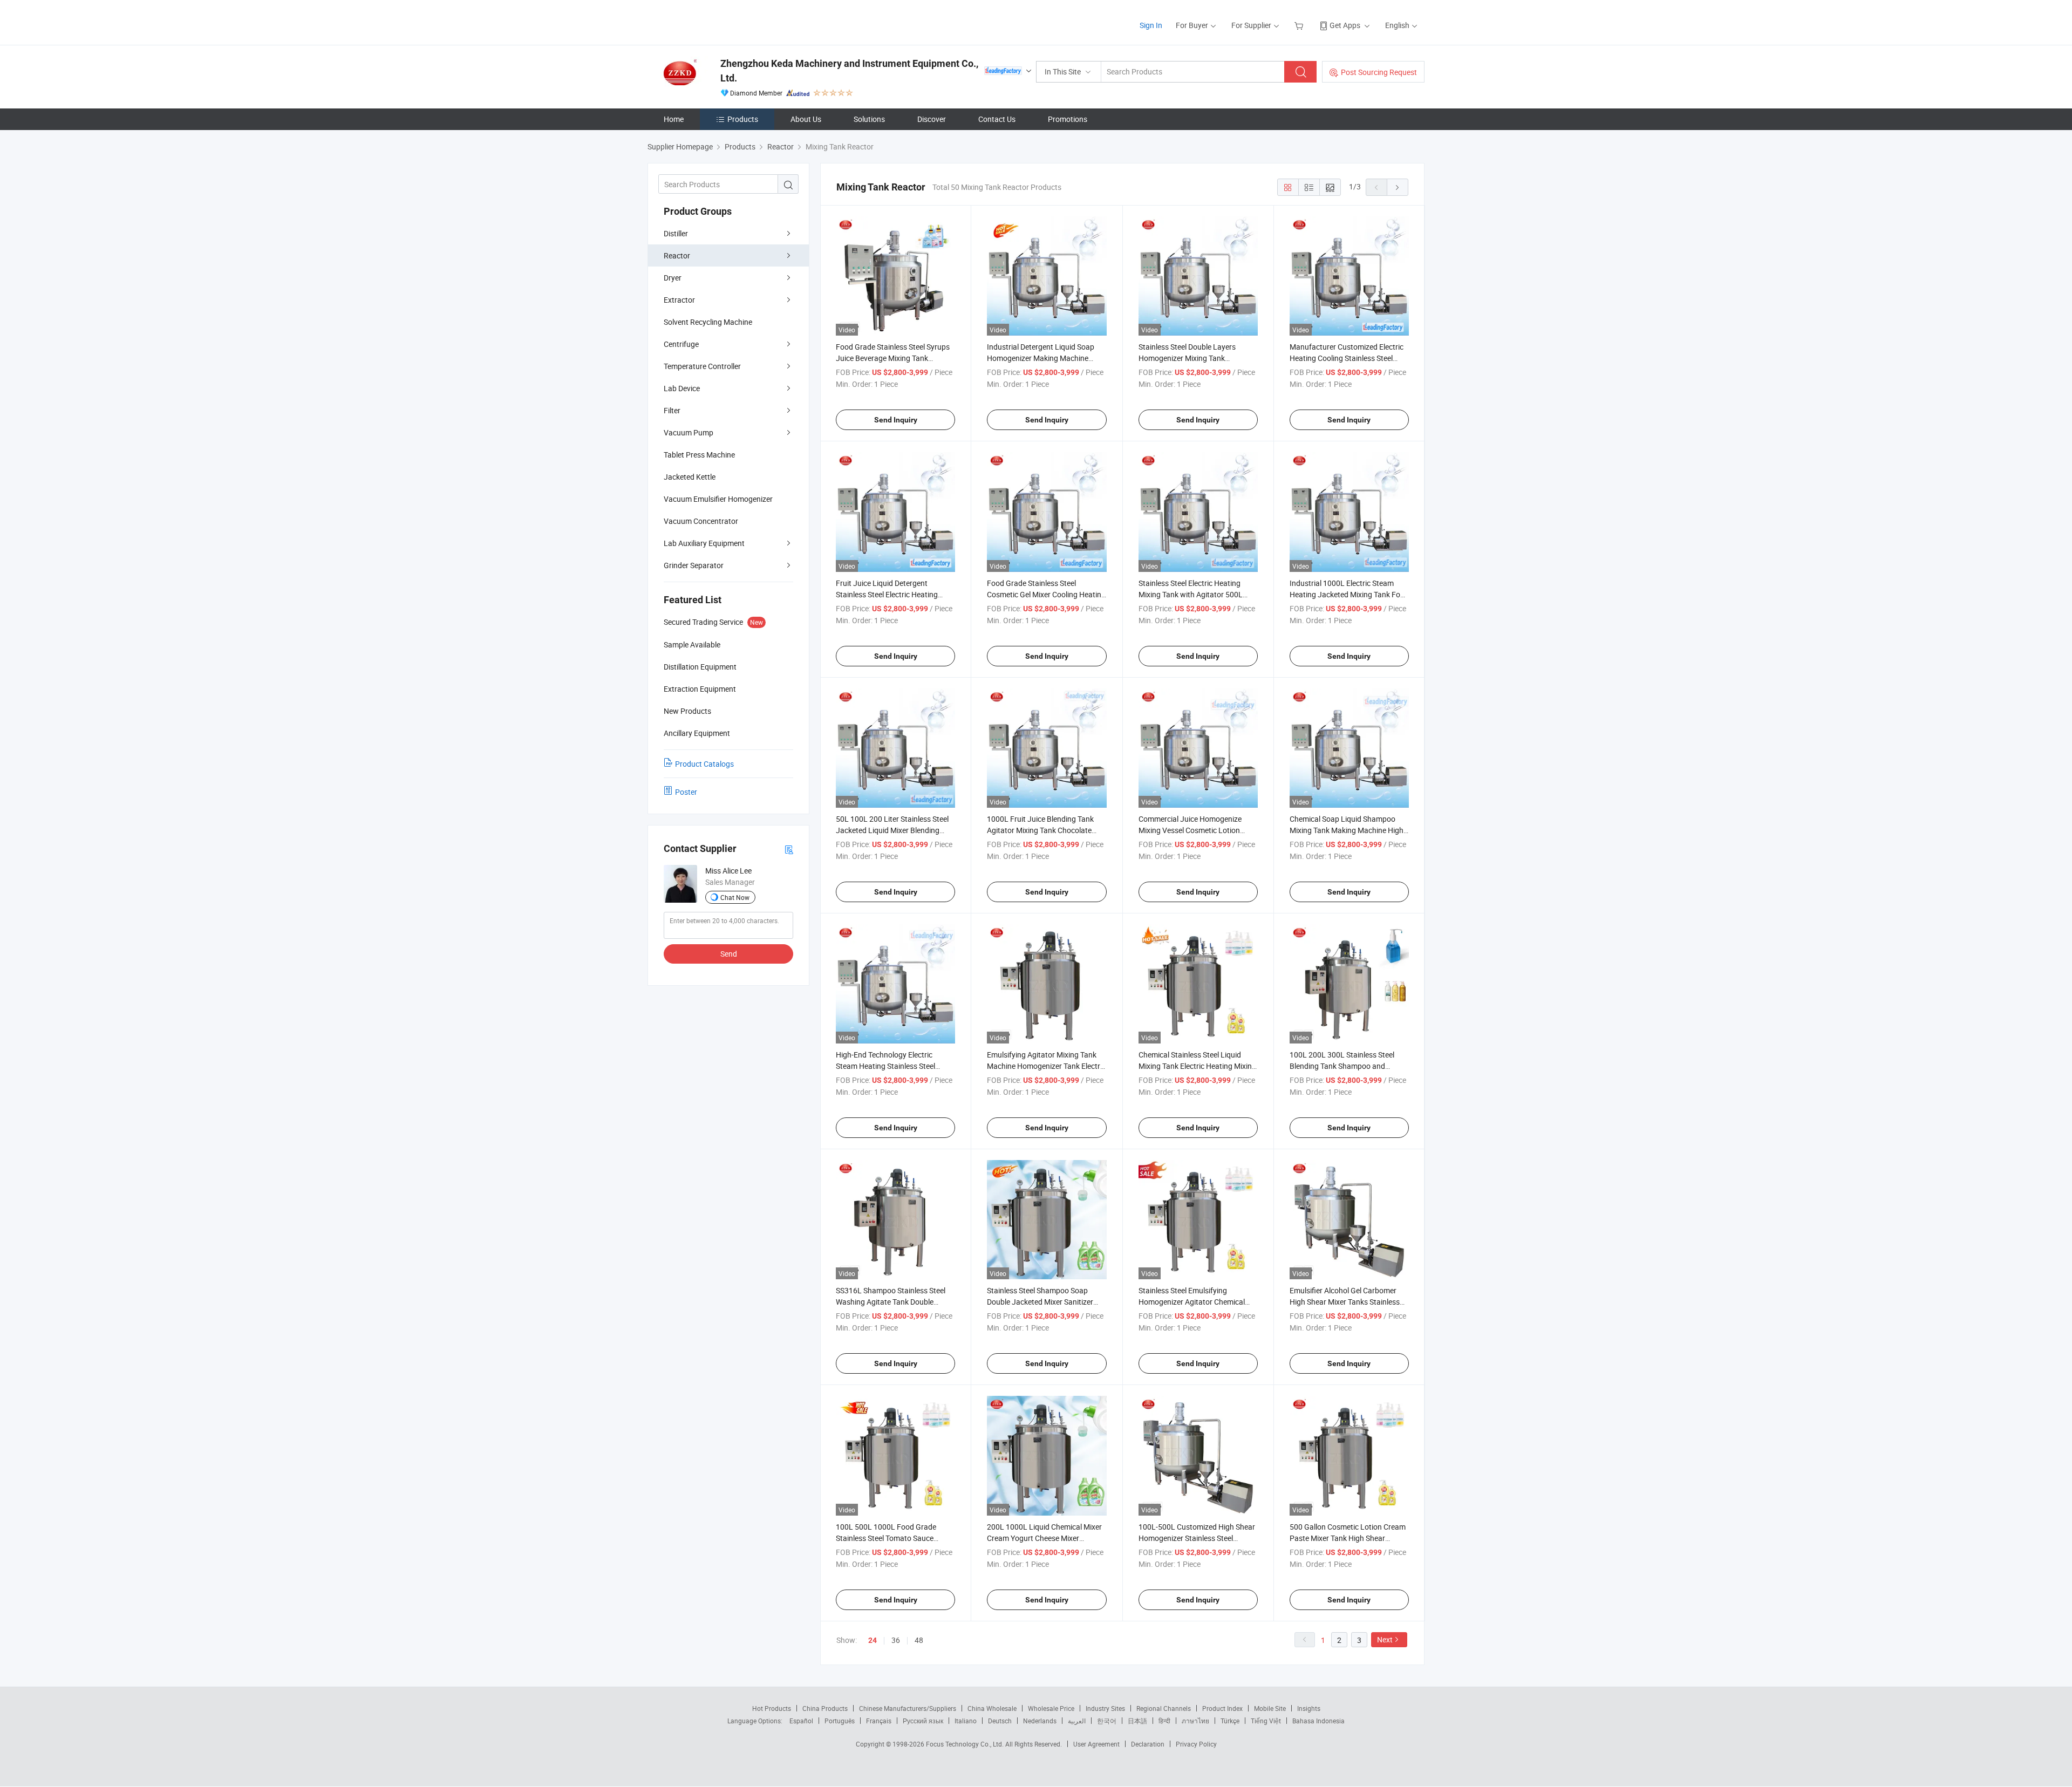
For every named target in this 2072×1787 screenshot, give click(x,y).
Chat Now (735, 897)
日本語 (1137, 1721)
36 (896, 1640)
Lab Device (682, 388)
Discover (932, 119)
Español (801, 1721)
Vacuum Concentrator (701, 521)
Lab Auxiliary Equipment (704, 543)
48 (919, 1640)
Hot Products (772, 1708)
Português (840, 1721)
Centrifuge (681, 344)
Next (1385, 1639)
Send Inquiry (896, 420)
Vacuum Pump (689, 432)
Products (743, 119)
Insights (1309, 1708)
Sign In (1151, 25)
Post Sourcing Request (1379, 72)
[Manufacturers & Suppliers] (717, 21)
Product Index (1222, 1708)
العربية (1077, 1721)
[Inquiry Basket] (1300, 25)
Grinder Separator (694, 565)
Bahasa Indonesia (1318, 1721)
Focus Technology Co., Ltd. (966, 1744)
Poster (686, 792)
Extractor (679, 300)
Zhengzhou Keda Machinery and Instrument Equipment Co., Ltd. (849, 71)
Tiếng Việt (1266, 1721)
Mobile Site (1270, 1708)
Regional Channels (1164, 1708)
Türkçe (1230, 1721)
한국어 (1107, 1721)
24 (873, 1640)
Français (879, 1721)
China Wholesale (992, 1708)
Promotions (1068, 119)
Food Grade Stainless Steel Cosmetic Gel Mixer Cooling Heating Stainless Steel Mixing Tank (1046, 594)
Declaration (1148, 1744)
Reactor (677, 255)
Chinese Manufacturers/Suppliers (908, 1708)
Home (674, 119)
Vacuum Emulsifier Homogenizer (718, 499)
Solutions (869, 119)
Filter (672, 410)
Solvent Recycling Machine (708, 322)
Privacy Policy (1196, 1744)
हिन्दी (1164, 1721)
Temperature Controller (702, 366)
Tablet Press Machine (699, 455)
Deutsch (1000, 1721)
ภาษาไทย (1195, 1721)
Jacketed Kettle (690, 477)
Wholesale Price (1051, 1708)
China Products (825, 1708)
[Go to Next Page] (1398, 187)
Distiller (676, 233)
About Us (806, 119)
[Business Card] (789, 849)
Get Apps (1345, 25)
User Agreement (1096, 1744)
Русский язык (923, 1721)
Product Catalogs (704, 764)
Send (729, 954)
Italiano (966, 1721)
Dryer (673, 278)
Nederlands (1040, 1721)
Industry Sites (1105, 1708)
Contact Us (997, 119)
